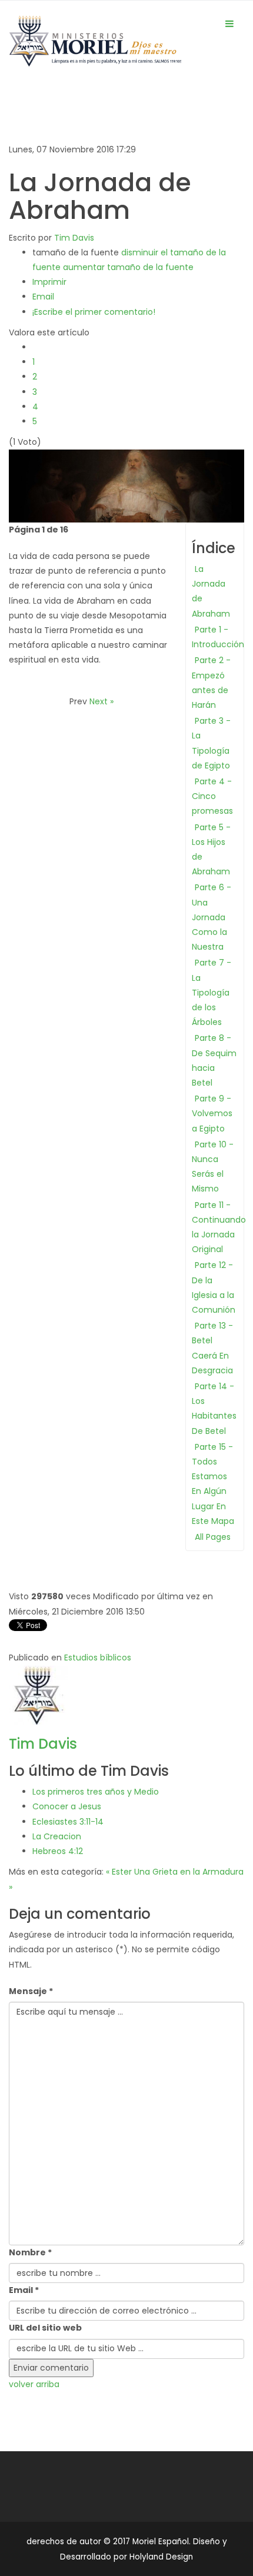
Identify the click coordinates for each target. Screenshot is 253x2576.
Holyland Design (161, 2557)
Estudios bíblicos (98, 1658)
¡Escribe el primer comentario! (94, 312)
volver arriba (34, 2384)
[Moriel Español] (95, 44)
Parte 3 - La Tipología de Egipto (211, 743)
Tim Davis (74, 238)
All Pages (213, 1537)
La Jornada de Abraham (211, 591)
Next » (101, 701)
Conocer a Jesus (67, 1806)
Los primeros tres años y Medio (96, 1792)
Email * (24, 2290)
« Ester (119, 1872)
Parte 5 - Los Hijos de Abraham (211, 850)
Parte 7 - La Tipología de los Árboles (212, 992)
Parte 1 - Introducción (218, 637)
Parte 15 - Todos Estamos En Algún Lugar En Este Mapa (213, 1484)
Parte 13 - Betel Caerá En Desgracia (212, 1348)
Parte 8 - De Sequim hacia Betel (214, 1060)
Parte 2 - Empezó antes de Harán (211, 683)
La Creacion (57, 1836)
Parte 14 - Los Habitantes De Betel (214, 1409)
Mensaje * (31, 1991)
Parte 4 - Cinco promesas (212, 796)
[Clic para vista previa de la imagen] (126, 485)
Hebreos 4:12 (58, 1851)
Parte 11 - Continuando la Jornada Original (219, 1227)
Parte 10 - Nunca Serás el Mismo (213, 1167)
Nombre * (30, 2252)
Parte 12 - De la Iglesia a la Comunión (214, 1287)
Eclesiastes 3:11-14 (68, 1822)
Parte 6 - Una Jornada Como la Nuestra (212, 917)
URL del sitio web (45, 2328)
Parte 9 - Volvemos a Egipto (212, 1113)
